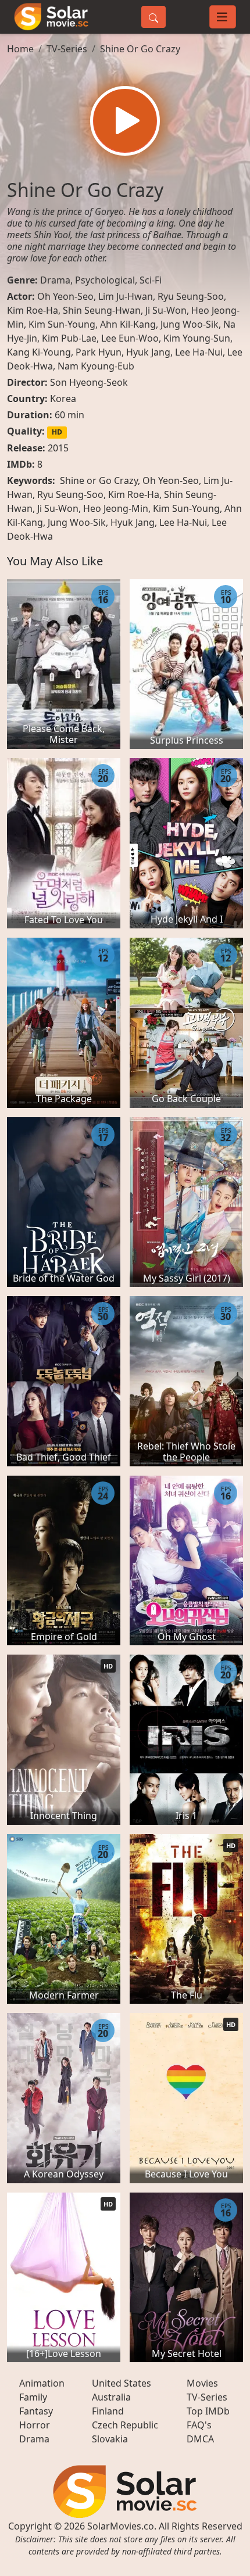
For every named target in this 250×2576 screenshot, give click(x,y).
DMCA (200, 2439)
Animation (42, 2383)
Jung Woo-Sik (190, 324)
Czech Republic (125, 2425)
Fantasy (36, 2411)
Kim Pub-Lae (69, 338)
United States (122, 2383)
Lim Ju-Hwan (126, 296)
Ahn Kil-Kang (128, 324)
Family (33, 2397)
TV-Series (67, 49)
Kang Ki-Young (39, 352)
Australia (111, 2397)
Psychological (105, 280)
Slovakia (110, 2439)
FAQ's (199, 2425)
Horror (35, 2425)
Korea (63, 399)
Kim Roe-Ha (33, 310)
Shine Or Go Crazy (140, 49)
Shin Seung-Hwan (102, 310)
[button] (125, 121)
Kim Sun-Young (62, 324)
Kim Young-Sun (197, 338)
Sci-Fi (151, 280)
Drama (55, 280)
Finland (108, 2411)
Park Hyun (99, 352)
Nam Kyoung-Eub (96, 366)
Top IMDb (208, 2411)
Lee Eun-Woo (130, 338)
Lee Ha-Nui (199, 352)
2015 (58, 448)
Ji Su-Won (166, 310)
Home (20, 49)
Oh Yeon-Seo (65, 296)
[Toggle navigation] (223, 17)
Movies (202, 2383)
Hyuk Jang (148, 352)
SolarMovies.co (121, 2526)
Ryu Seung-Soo (191, 296)
